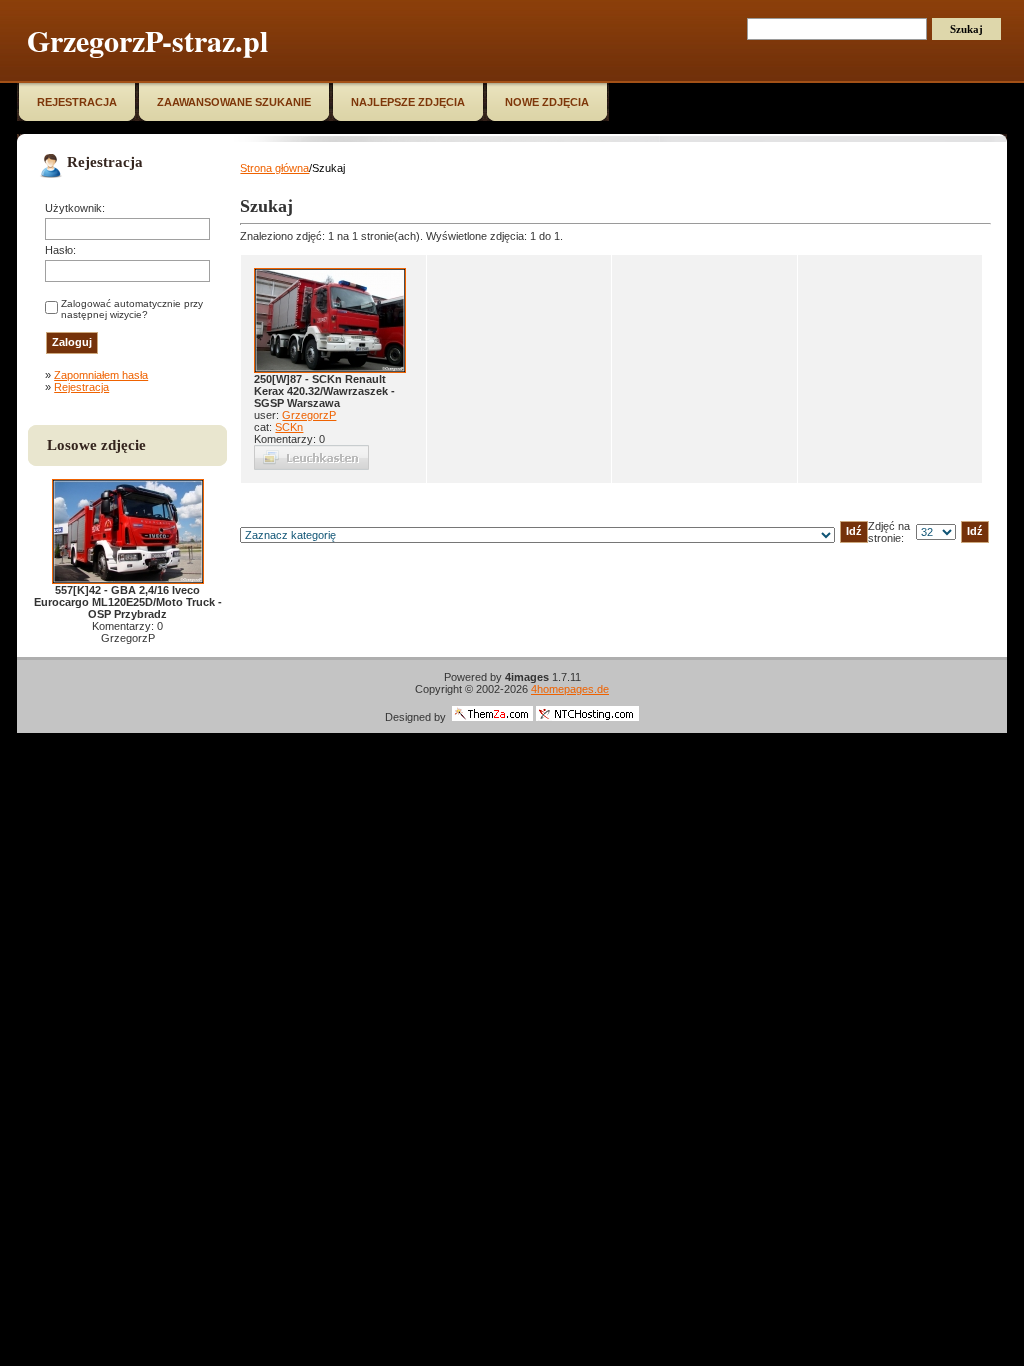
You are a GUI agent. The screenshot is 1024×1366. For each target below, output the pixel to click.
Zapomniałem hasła (101, 375)
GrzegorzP (309, 415)
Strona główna (274, 168)
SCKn (289, 427)
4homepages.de (570, 689)
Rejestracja (81, 387)
